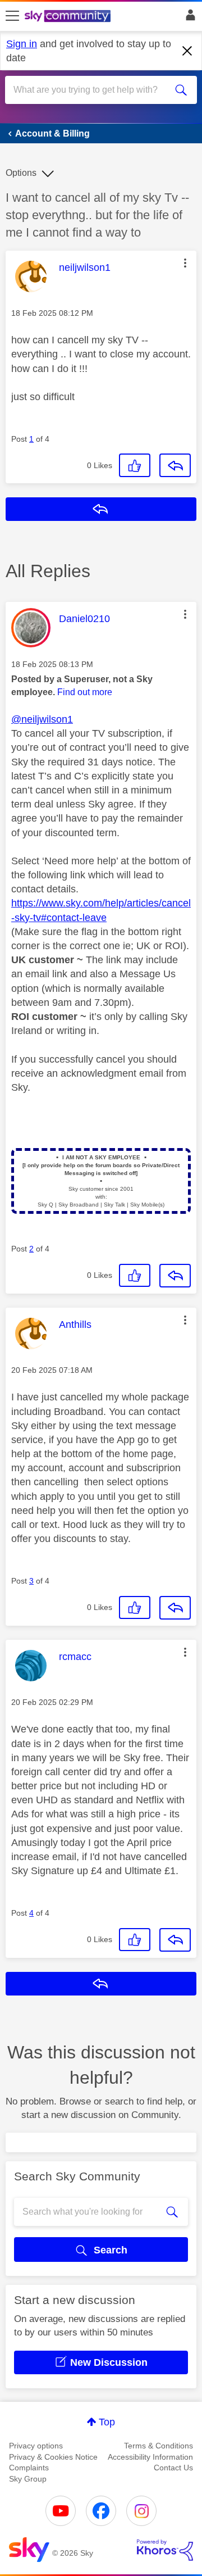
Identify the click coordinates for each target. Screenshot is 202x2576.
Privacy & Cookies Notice (53, 2457)
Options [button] (21, 173)
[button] (185, 263)
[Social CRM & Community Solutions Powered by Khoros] (165, 2550)
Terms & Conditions (159, 2446)
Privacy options (36, 2446)
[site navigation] (12, 16)
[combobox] (91, 90)
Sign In (188, 18)
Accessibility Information (150, 2457)
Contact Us (173, 2468)
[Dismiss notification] (187, 51)
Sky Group (28, 2479)
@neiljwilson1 (42, 719)
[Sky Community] (69, 17)
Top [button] (107, 2422)
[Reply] (175, 465)
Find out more (85, 692)
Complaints (29, 2468)
